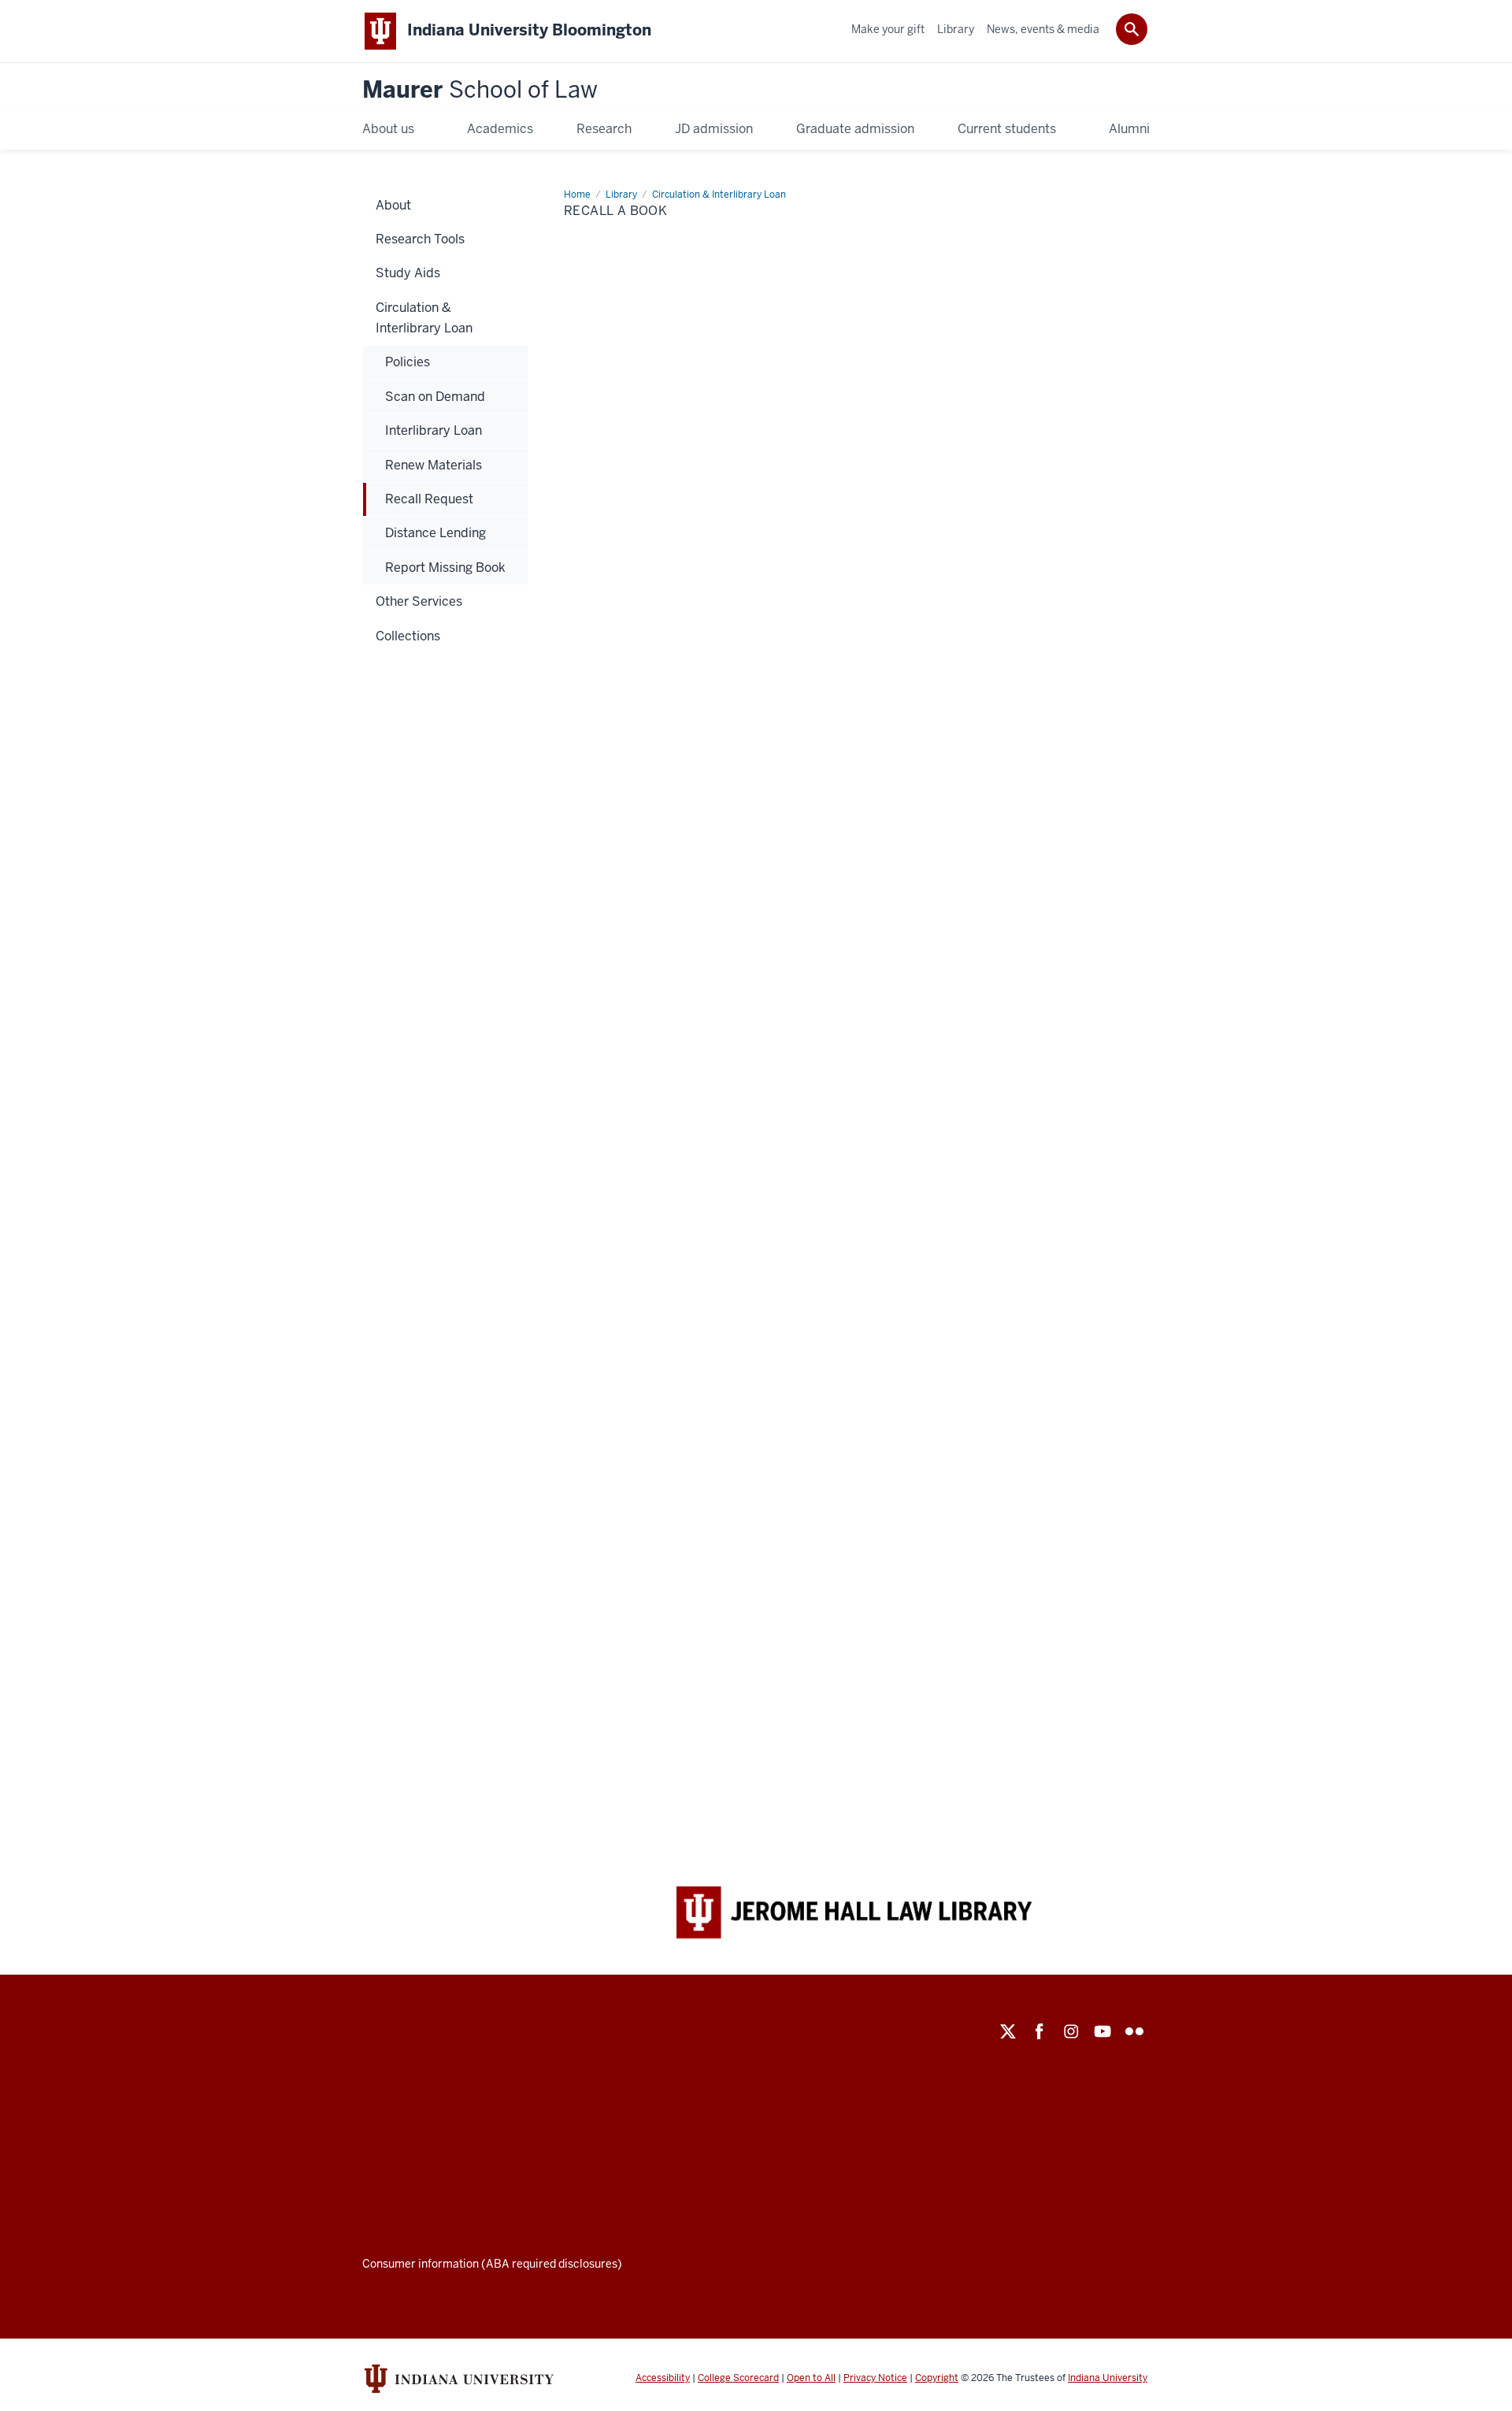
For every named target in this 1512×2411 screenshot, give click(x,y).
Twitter (1008, 2031)
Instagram (1071, 2031)
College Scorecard (738, 2378)
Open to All (811, 2378)
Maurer (480, 90)
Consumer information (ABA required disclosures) (492, 2264)
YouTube (1102, 2031)
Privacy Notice (875, 2378)
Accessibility (663, 2378)
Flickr (1134, 2031)
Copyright (937, 2378)
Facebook (1039, 2031)
